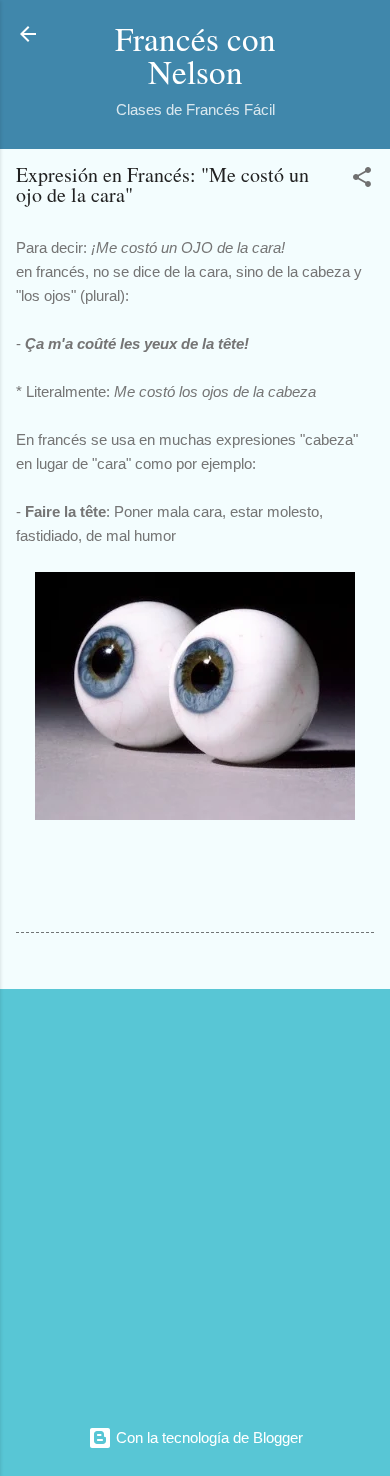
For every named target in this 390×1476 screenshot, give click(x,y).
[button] (362, 180)
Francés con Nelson (195, 54)
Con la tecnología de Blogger (207, 1437)
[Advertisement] (195, 1200)
